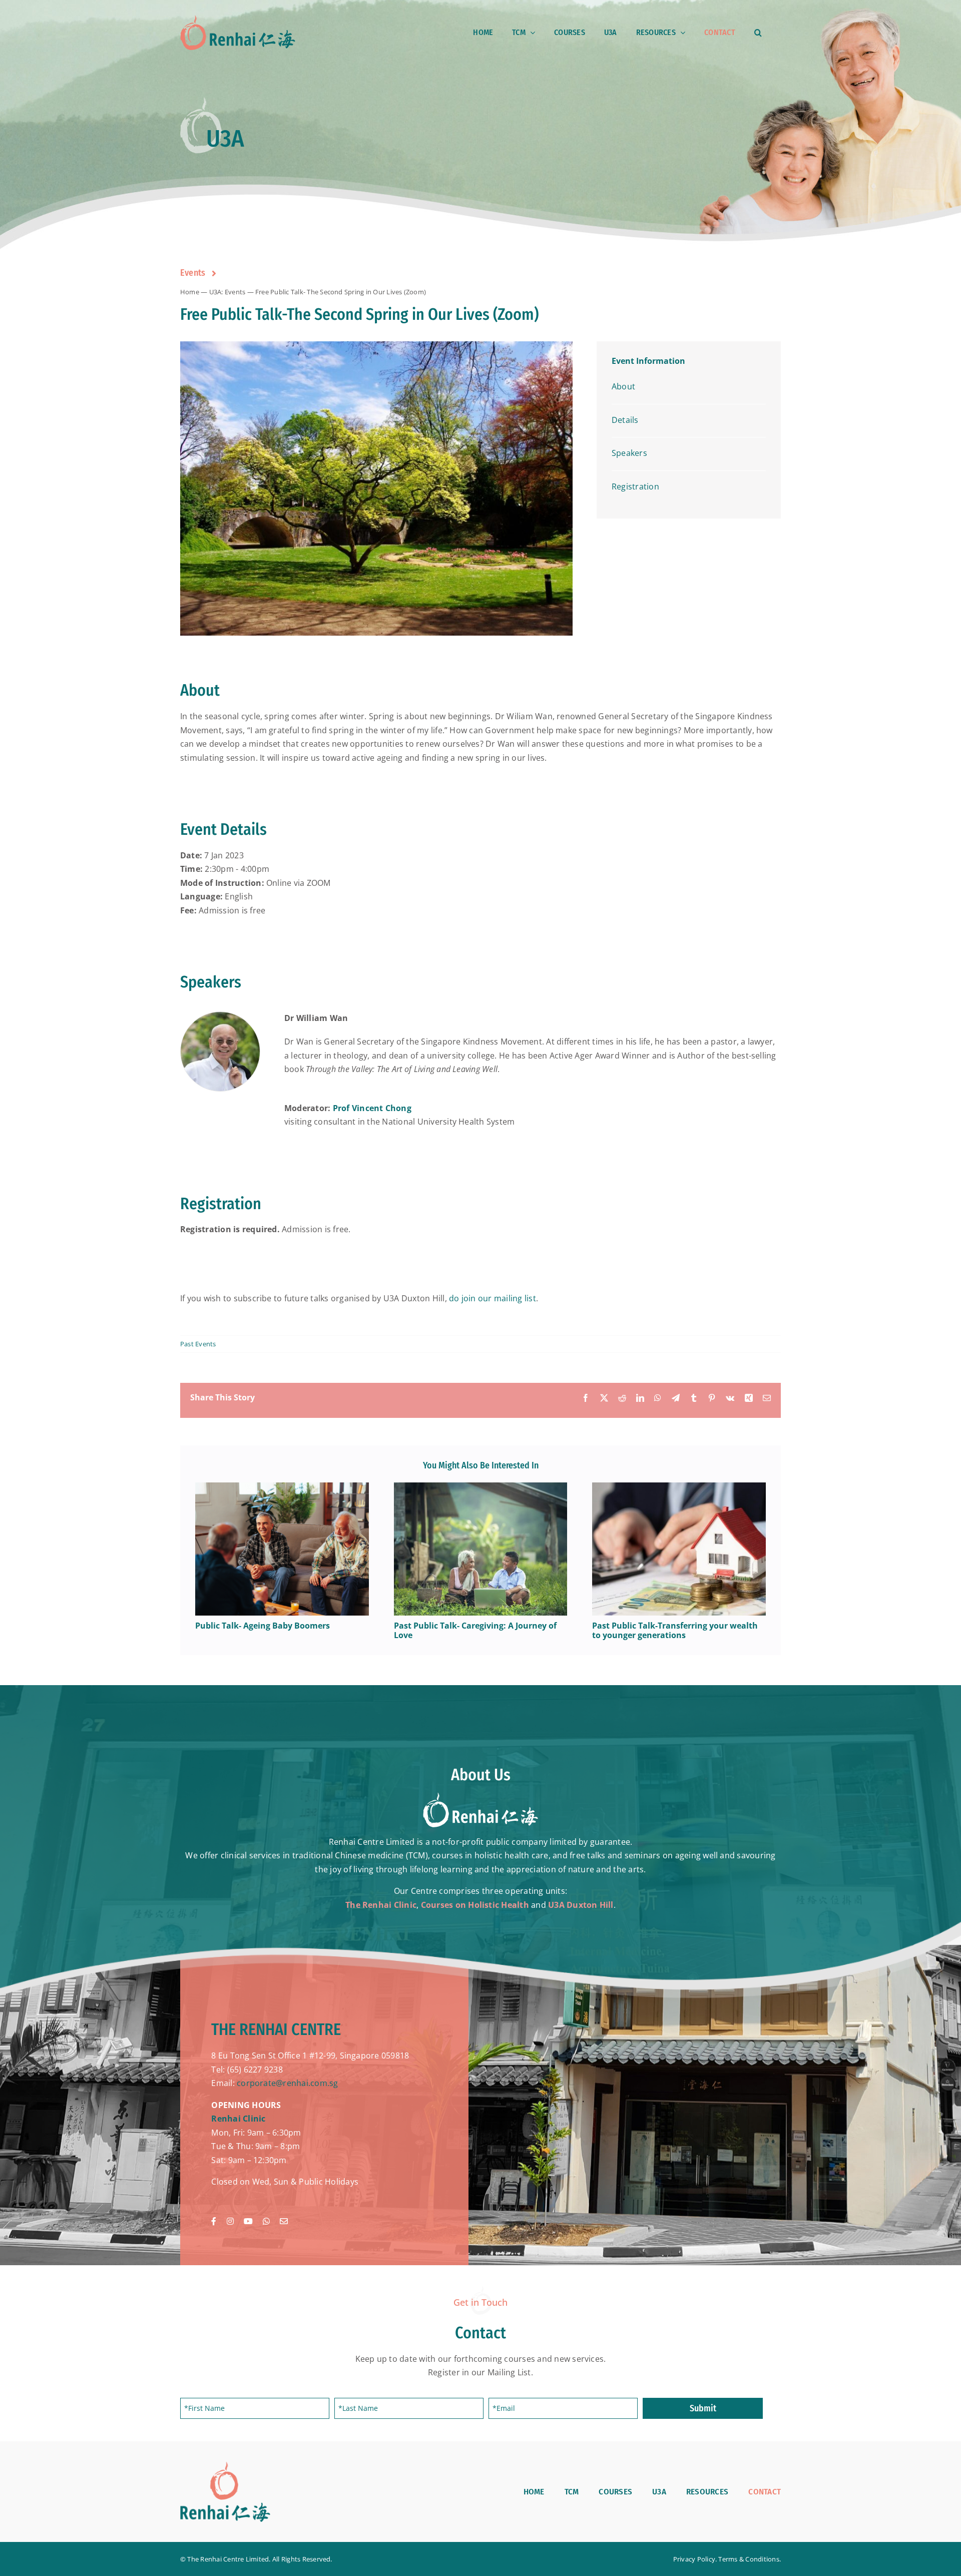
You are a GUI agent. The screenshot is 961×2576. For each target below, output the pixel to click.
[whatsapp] (266, 2221)
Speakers (629, 453)
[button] (758, 33)
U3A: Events (227, 292)
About (623, 386)
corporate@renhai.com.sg (288, 2083)
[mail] (284, 2221)
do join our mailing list (493, 1298)
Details (625, 420)
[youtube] (248, 2221)
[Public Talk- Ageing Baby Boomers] (282, 1488)
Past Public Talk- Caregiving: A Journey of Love (475, 1630)
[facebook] (214, 2221)
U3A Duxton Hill (581, 1905)
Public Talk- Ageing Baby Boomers (263, 1626)
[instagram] (230, 2221)
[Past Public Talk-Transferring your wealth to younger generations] (679, 1488)
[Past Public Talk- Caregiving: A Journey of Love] (481, 1488)
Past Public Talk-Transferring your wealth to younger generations (675, 1630)
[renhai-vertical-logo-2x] (225, 2465)
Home (190, 292)
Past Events (198, 1344)
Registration (635, 486)
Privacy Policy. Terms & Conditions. (727, 2559)
